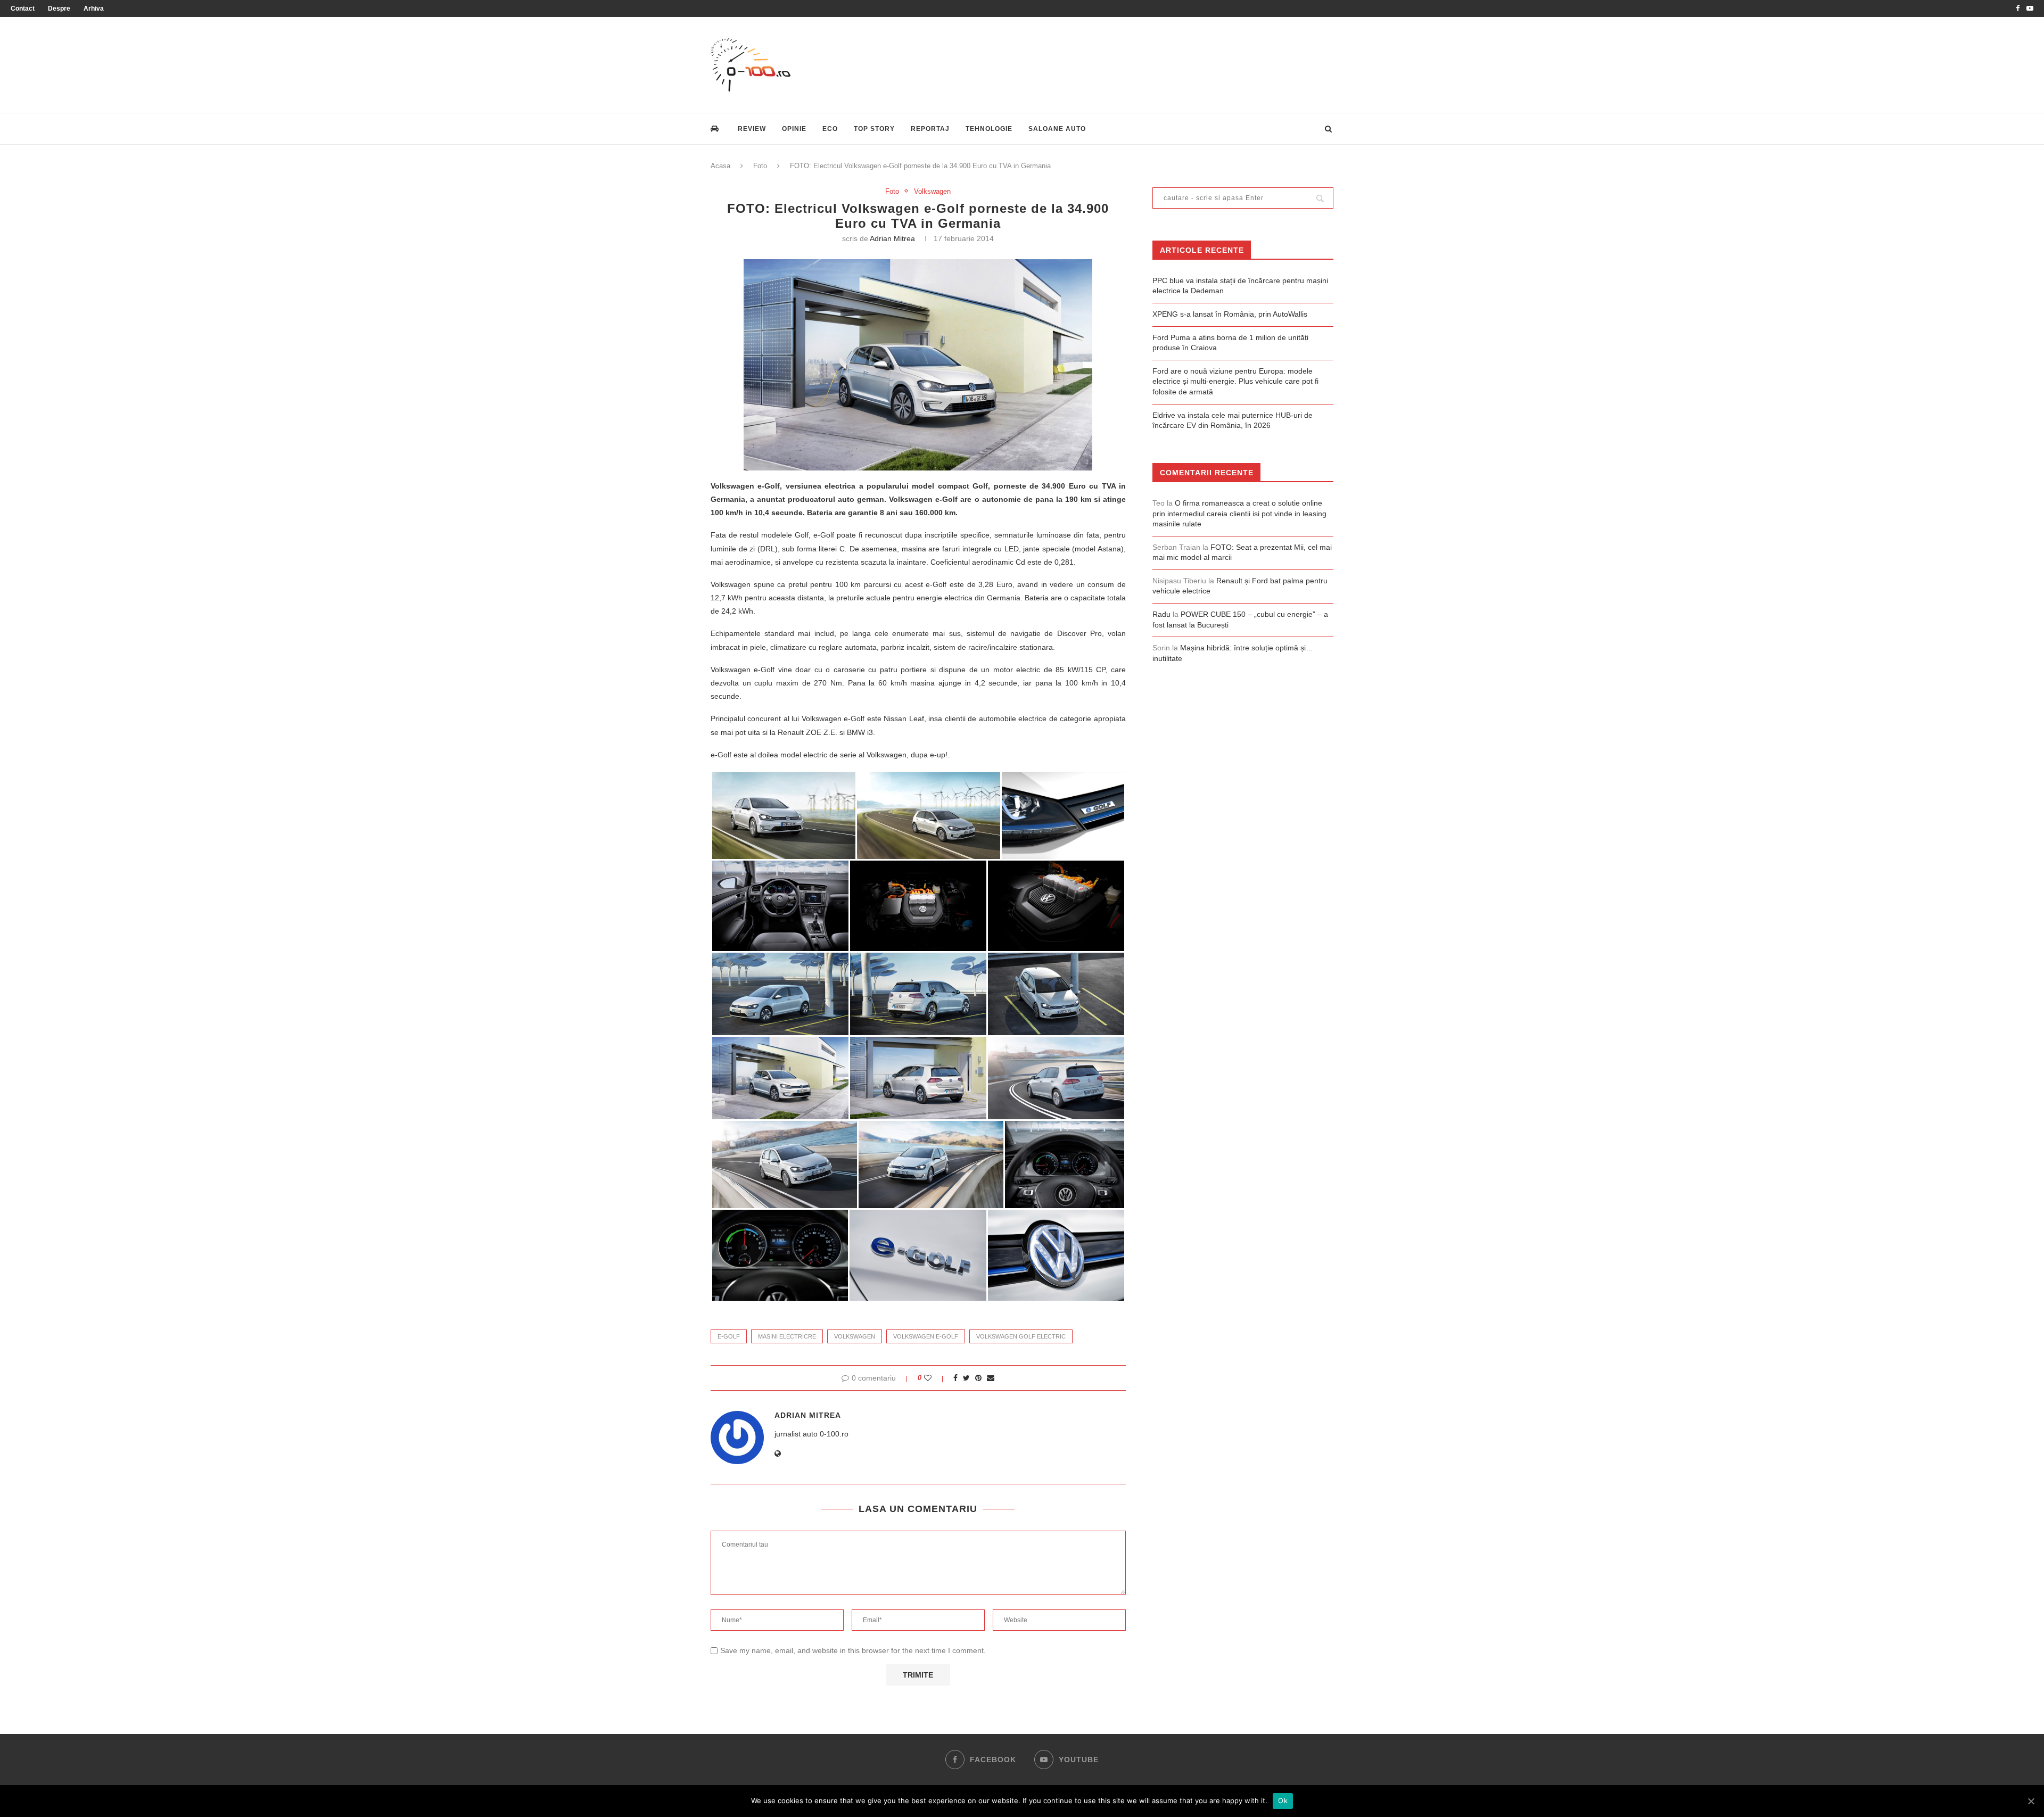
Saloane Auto (1057, 129)
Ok (1283, 1801)
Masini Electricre (787, 1336)
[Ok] (2031, 1801)
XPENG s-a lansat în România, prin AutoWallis (1230, 314)
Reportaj (930, 129)
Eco (830, 129)
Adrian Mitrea (892, 238)
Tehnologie (989, 129)
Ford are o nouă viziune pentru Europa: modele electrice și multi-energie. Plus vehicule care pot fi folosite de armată (1235, 381)
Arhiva (94, 9)
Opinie (794, 129)
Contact (23, 9)
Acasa (720, 166)
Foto (760, 166)
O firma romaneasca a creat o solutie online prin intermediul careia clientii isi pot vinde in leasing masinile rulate (1239, 513)
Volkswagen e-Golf (926, 1336)
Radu (1161, 614)
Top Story (874, 129)
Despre (59, 9)
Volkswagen (932, 191)
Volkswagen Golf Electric (1021, 1336)
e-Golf (729, 1336)
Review (752, 129)
